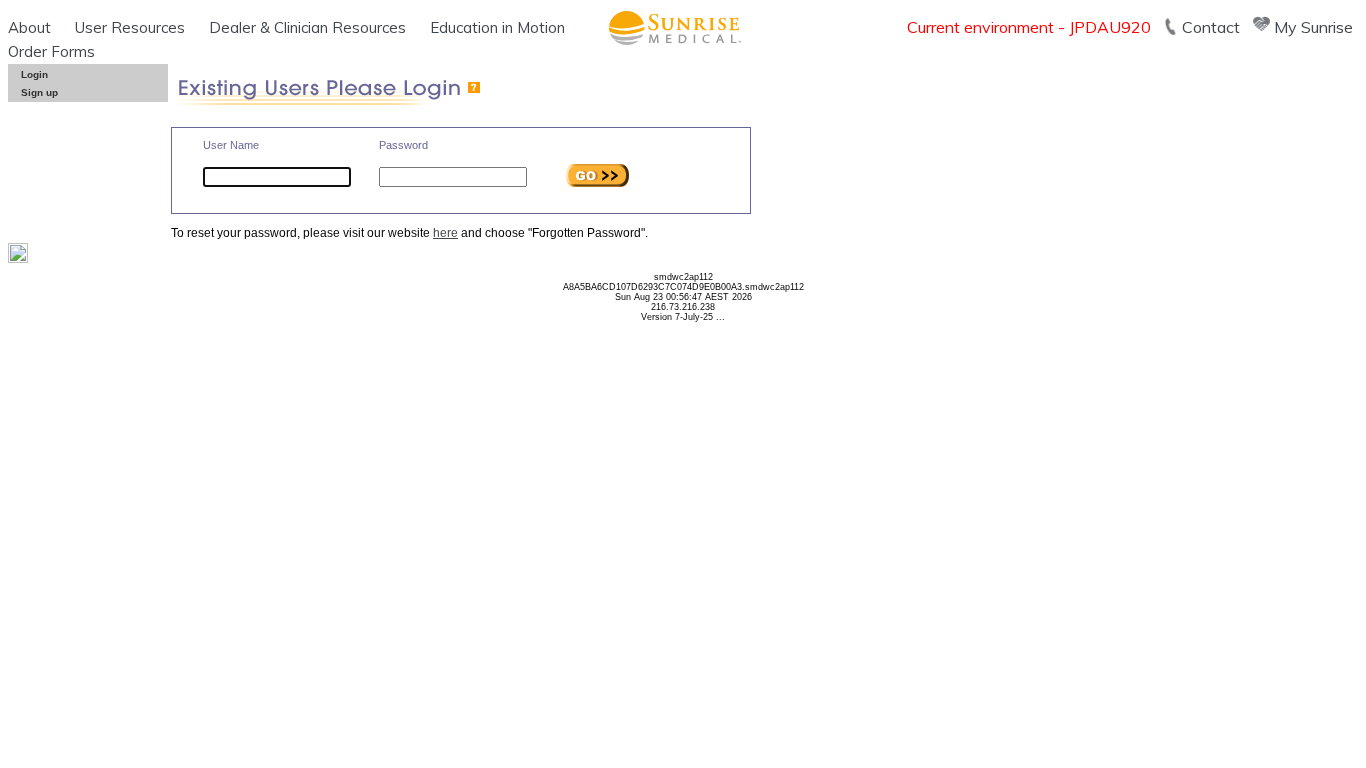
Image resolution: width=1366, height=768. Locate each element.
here (445, 233)
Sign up (39, 92)
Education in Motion (497, 27)
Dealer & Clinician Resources (307, 27)
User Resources (130, 27)
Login (34, 74)
